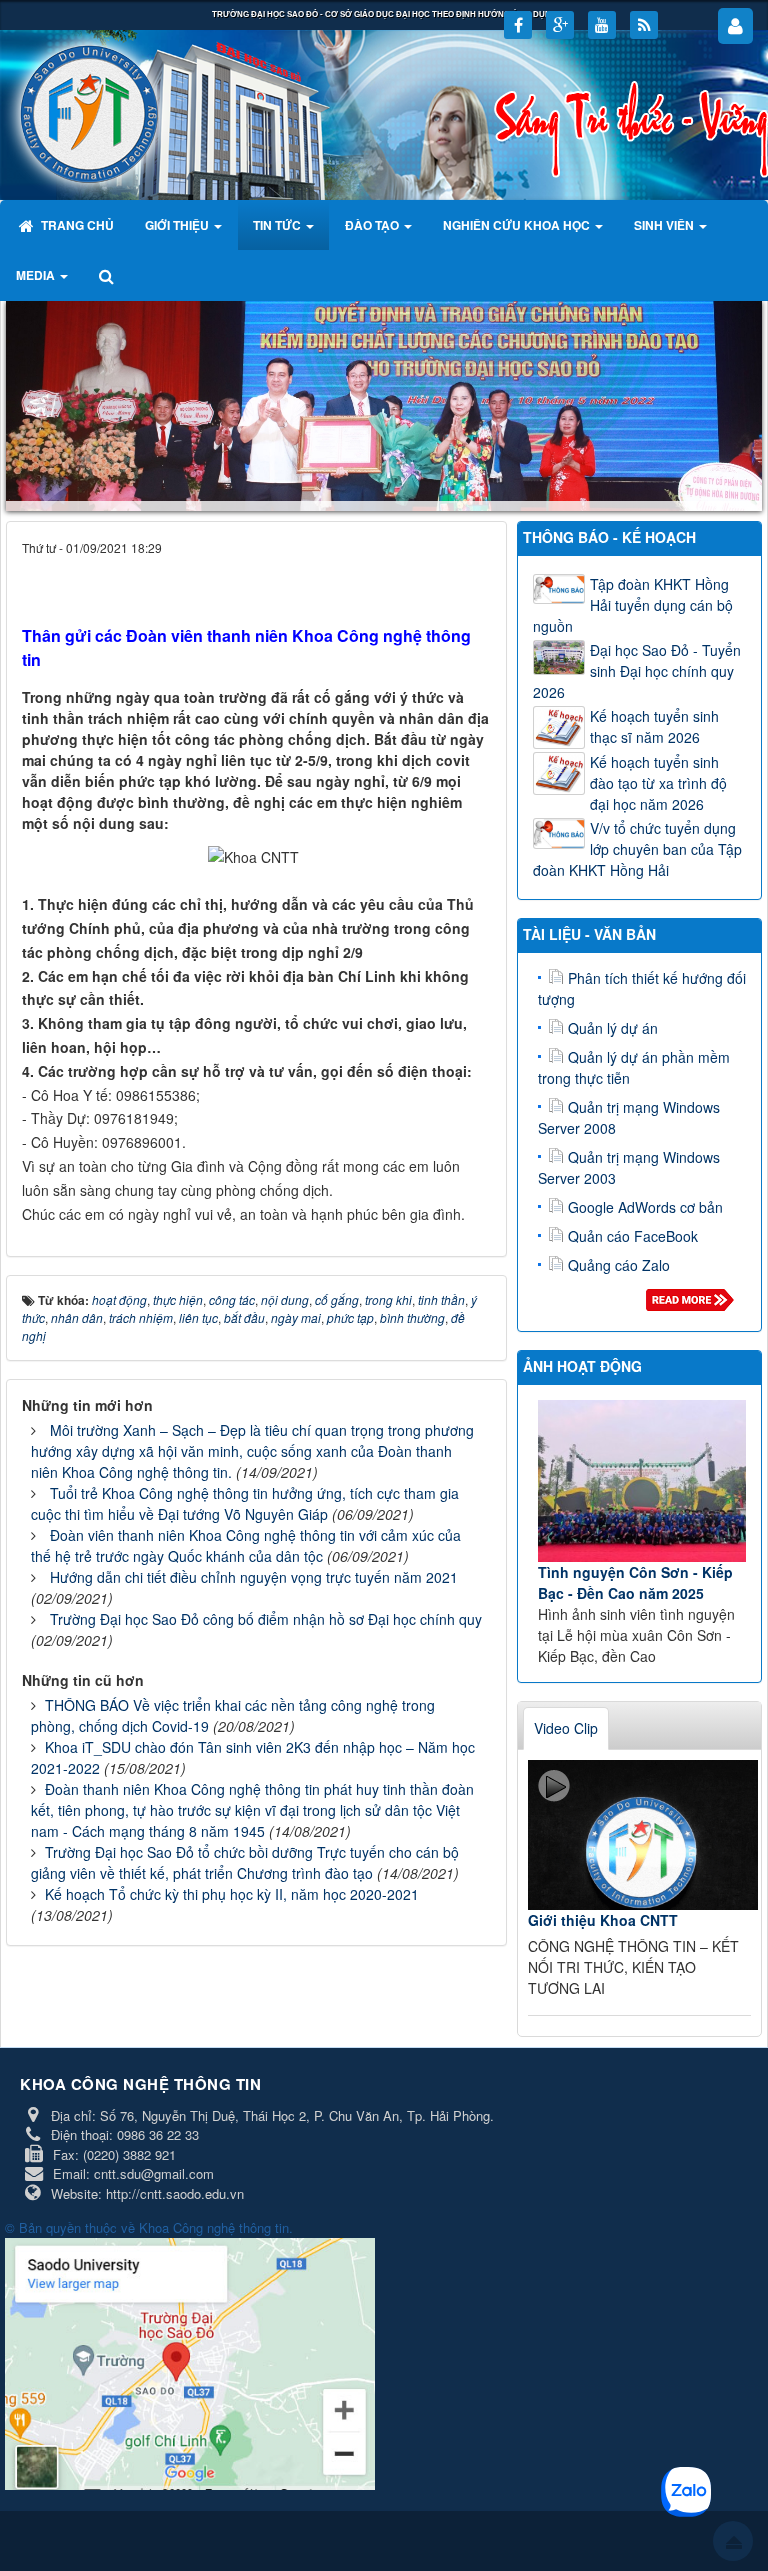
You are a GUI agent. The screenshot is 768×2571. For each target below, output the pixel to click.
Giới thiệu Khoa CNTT (603, 1920)
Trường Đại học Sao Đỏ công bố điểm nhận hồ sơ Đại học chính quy (266, 1619)
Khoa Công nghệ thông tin (214, 2227)
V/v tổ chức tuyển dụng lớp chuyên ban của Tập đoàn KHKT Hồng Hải (637, 849)
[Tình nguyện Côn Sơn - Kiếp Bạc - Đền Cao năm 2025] (642, 1481)
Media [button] (37, 275)
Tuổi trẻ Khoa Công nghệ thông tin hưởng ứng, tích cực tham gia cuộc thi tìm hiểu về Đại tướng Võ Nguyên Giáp (245, 1503)
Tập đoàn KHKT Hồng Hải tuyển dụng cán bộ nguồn (633, 605)
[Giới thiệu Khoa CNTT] (643, 1835)
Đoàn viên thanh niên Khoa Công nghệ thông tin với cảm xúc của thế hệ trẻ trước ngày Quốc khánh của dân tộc (246, 1545)
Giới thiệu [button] (178, 225)
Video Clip (566, 1728)
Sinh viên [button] (665, 225)
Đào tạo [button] (373, 225)
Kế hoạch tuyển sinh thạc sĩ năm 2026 (654, 726)
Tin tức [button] (278, 225)
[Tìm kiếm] (108, 275)
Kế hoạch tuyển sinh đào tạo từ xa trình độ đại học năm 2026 (658, 783)
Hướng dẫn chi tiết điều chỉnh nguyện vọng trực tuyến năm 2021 (254, 1577)
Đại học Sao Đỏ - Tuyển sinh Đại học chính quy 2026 (637, 671)
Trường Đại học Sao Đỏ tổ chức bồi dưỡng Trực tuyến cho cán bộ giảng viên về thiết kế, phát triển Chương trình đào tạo (245, 1862)
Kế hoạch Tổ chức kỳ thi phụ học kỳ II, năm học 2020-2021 (232, 1894)
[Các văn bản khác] (693, 1305)
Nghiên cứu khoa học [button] (518, 225)
